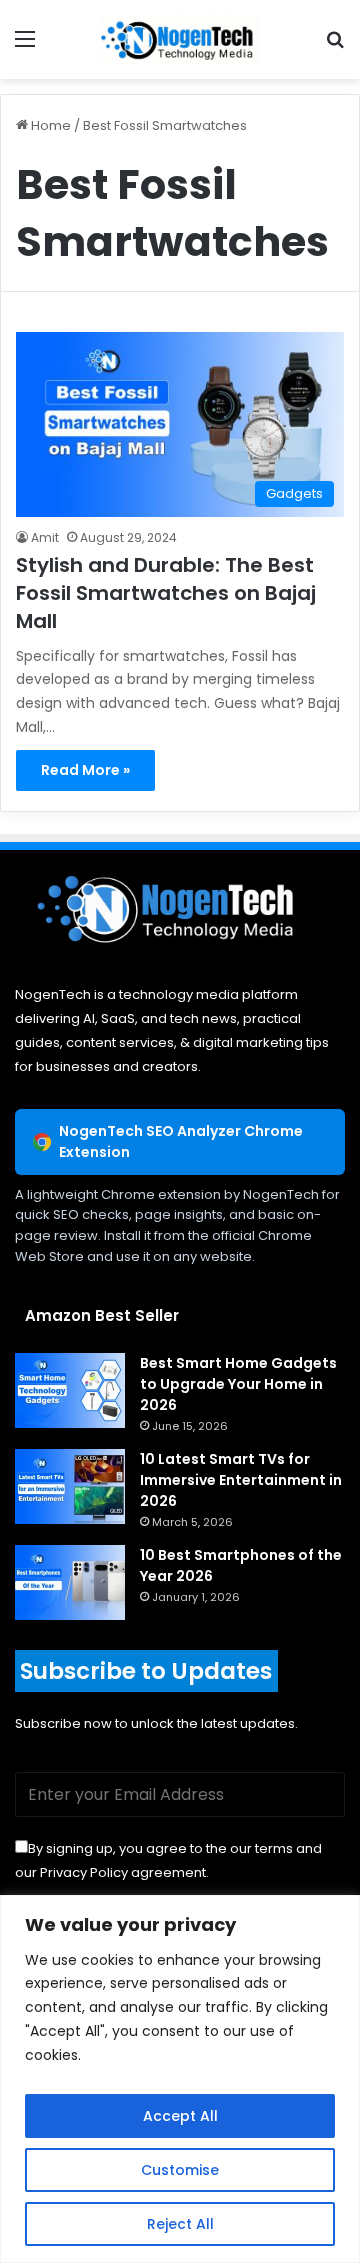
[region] (180, 2079)
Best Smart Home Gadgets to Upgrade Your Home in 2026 (238, 1384)
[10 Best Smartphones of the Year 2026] (70, 1582)
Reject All (180, 2224)
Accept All (180, 2116)
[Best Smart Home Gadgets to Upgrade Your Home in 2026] (70, 1390)
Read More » (85, 770)
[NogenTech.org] (180, 39)
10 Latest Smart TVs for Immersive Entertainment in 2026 (241, 1480)
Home (49, 125)
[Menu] (25, 46)
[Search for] (335, 46)
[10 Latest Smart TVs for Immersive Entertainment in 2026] (70, 1486)
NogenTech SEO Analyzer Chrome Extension (181, 1141)
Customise (180, 2170)
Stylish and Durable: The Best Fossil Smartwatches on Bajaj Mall (166, 593)
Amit (45, 537)
